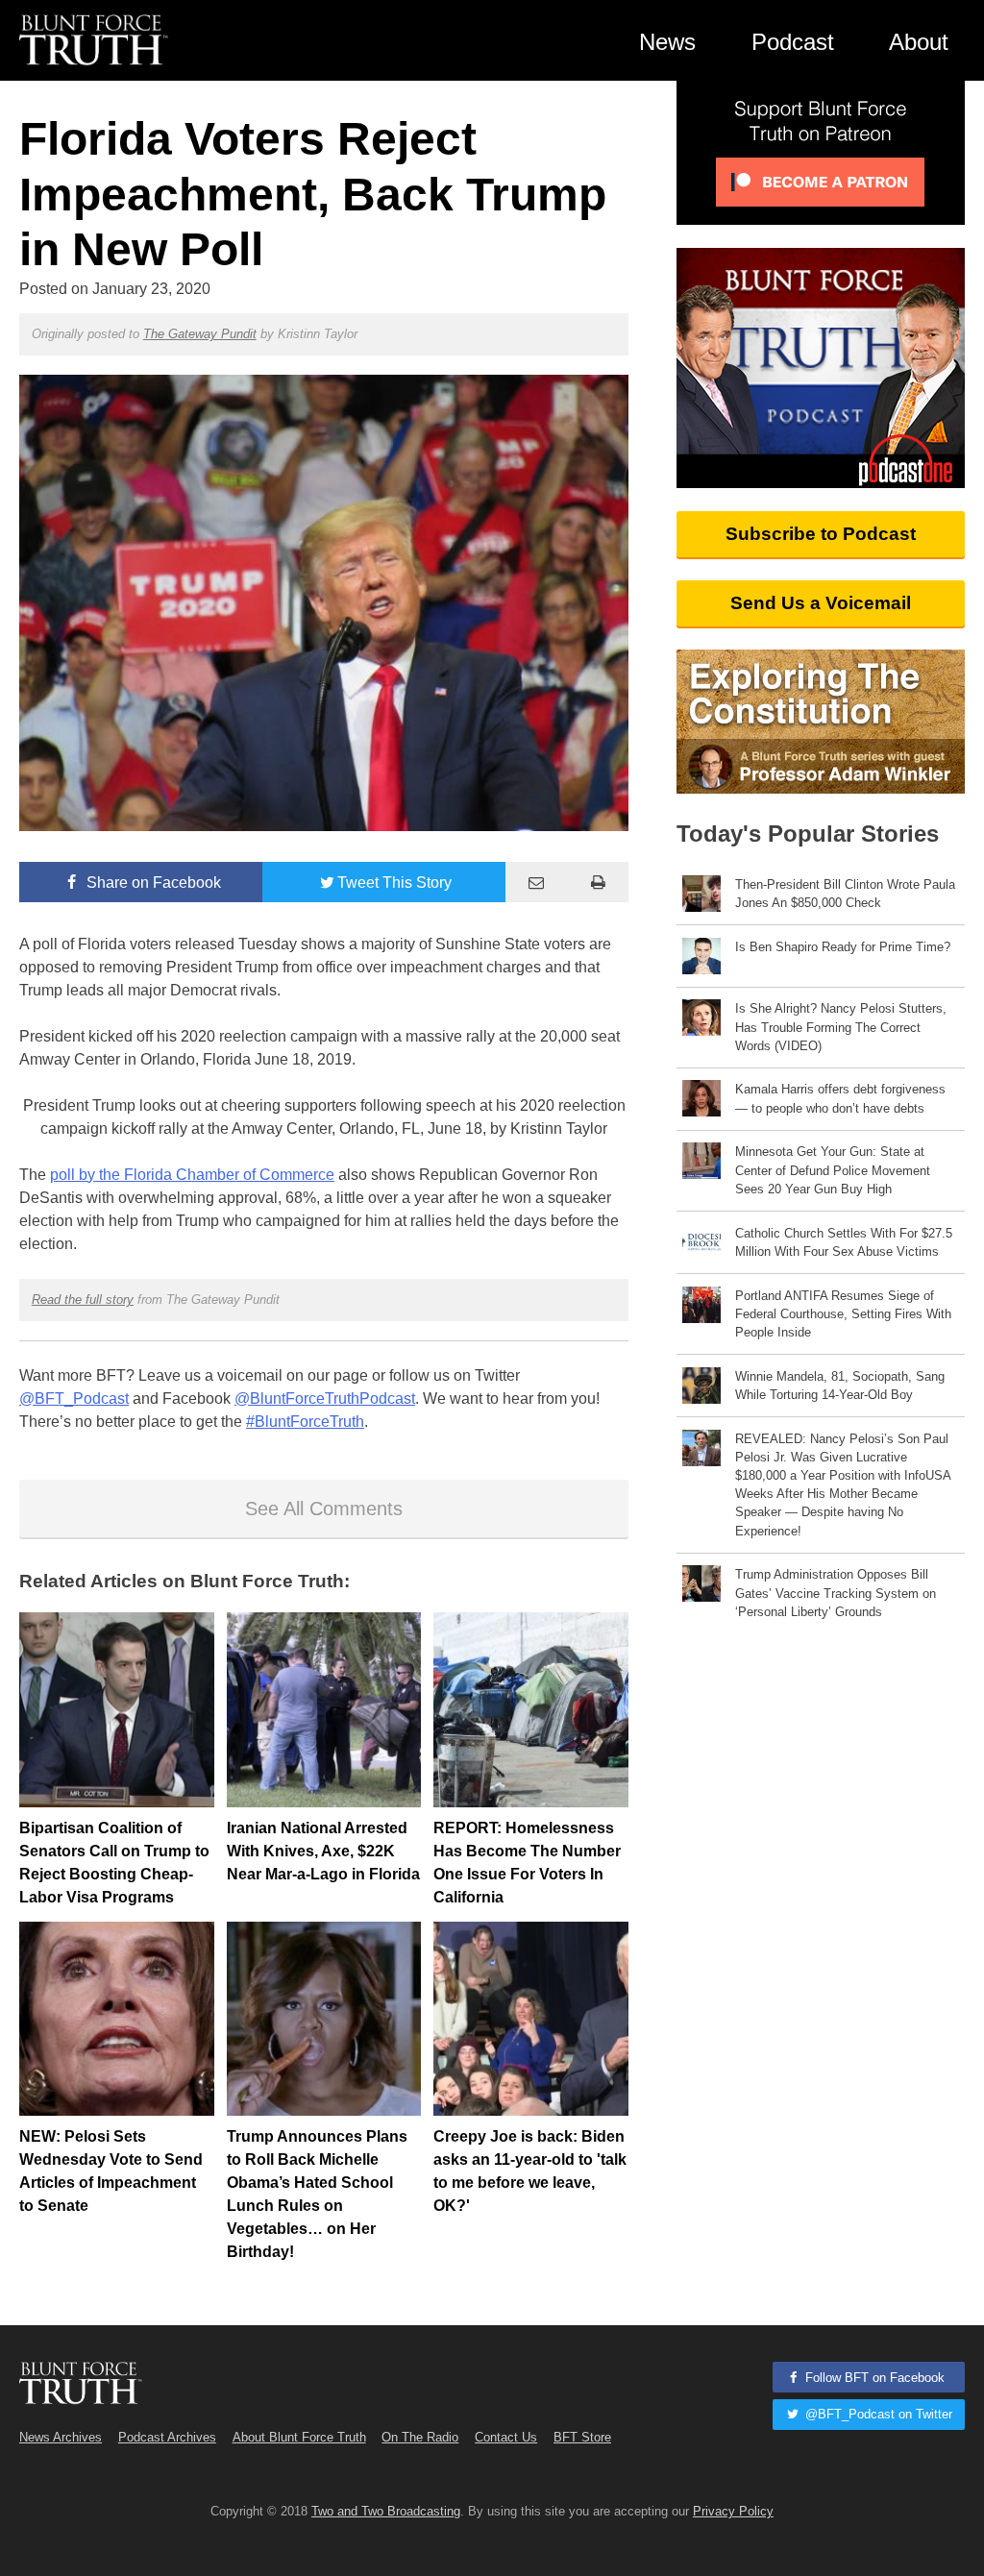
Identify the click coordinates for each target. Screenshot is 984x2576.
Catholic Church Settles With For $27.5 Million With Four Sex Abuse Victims (844, 1242)
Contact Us (506, 2437)
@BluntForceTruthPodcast (325, 1398)
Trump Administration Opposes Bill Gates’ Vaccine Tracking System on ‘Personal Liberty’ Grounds (836, 1593)
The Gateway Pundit (200, 334)
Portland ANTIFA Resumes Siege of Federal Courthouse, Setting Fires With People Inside (843, 1314)
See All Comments (324, 1509)
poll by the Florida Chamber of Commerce (192, 1175)
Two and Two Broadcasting (386, 2511)
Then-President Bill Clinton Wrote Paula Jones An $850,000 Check (845, 894)
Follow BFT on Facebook (873, 2378)
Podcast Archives (167, 2437)
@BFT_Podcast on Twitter (877, 2414)
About (919, 42)
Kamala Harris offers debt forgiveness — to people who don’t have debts (840, 1098)
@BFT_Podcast (74, 1398)
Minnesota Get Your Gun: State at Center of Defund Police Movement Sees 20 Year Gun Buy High (833, 1170)
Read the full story (83, 1300)
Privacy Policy (733, 2511)
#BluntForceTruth (305, 1422)
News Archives (61, 2437)
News (667, 42)
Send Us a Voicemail (821, 603)
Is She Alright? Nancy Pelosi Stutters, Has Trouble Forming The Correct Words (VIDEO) (841, 1027)
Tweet (394, 883)
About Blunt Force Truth (299, 2437)
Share (152, 883)
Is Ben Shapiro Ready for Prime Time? (843, 947)
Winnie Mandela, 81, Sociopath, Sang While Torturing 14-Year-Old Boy (840, 1386)
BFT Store (582, 2437)
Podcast (793, 42)
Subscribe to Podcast (821, 534)
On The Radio (420, 2437)
